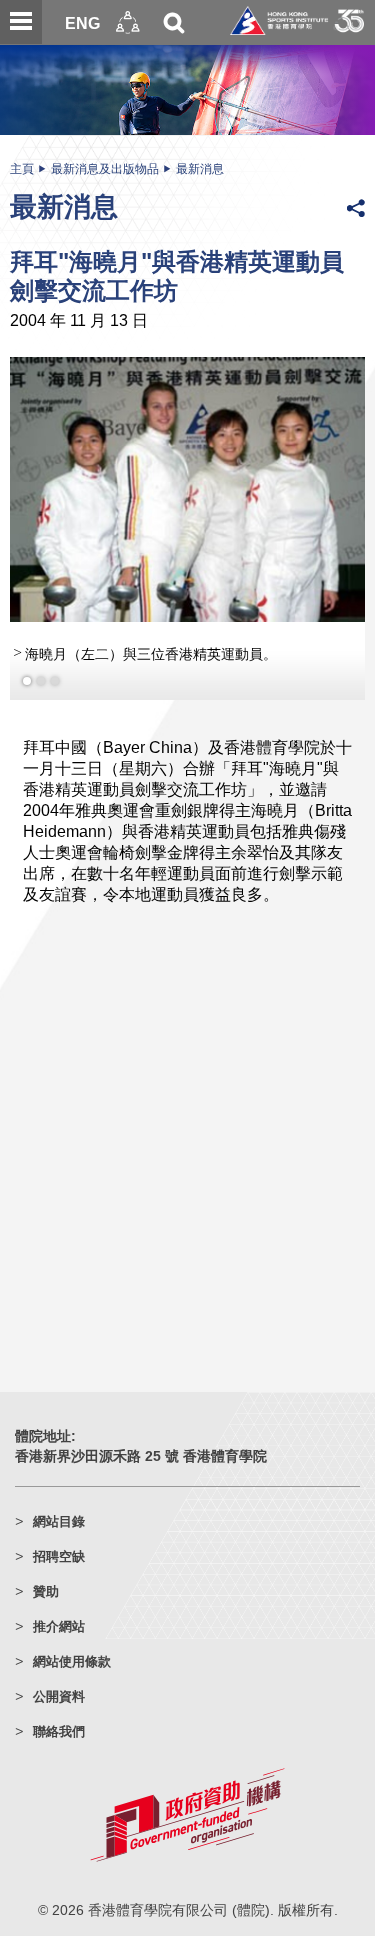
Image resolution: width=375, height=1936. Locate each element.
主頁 (22, 169)
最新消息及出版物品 (105, 169)
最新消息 (200, 169)
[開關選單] (21, 22)
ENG (82, 23)
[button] (128, 22)
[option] (187, 523)
